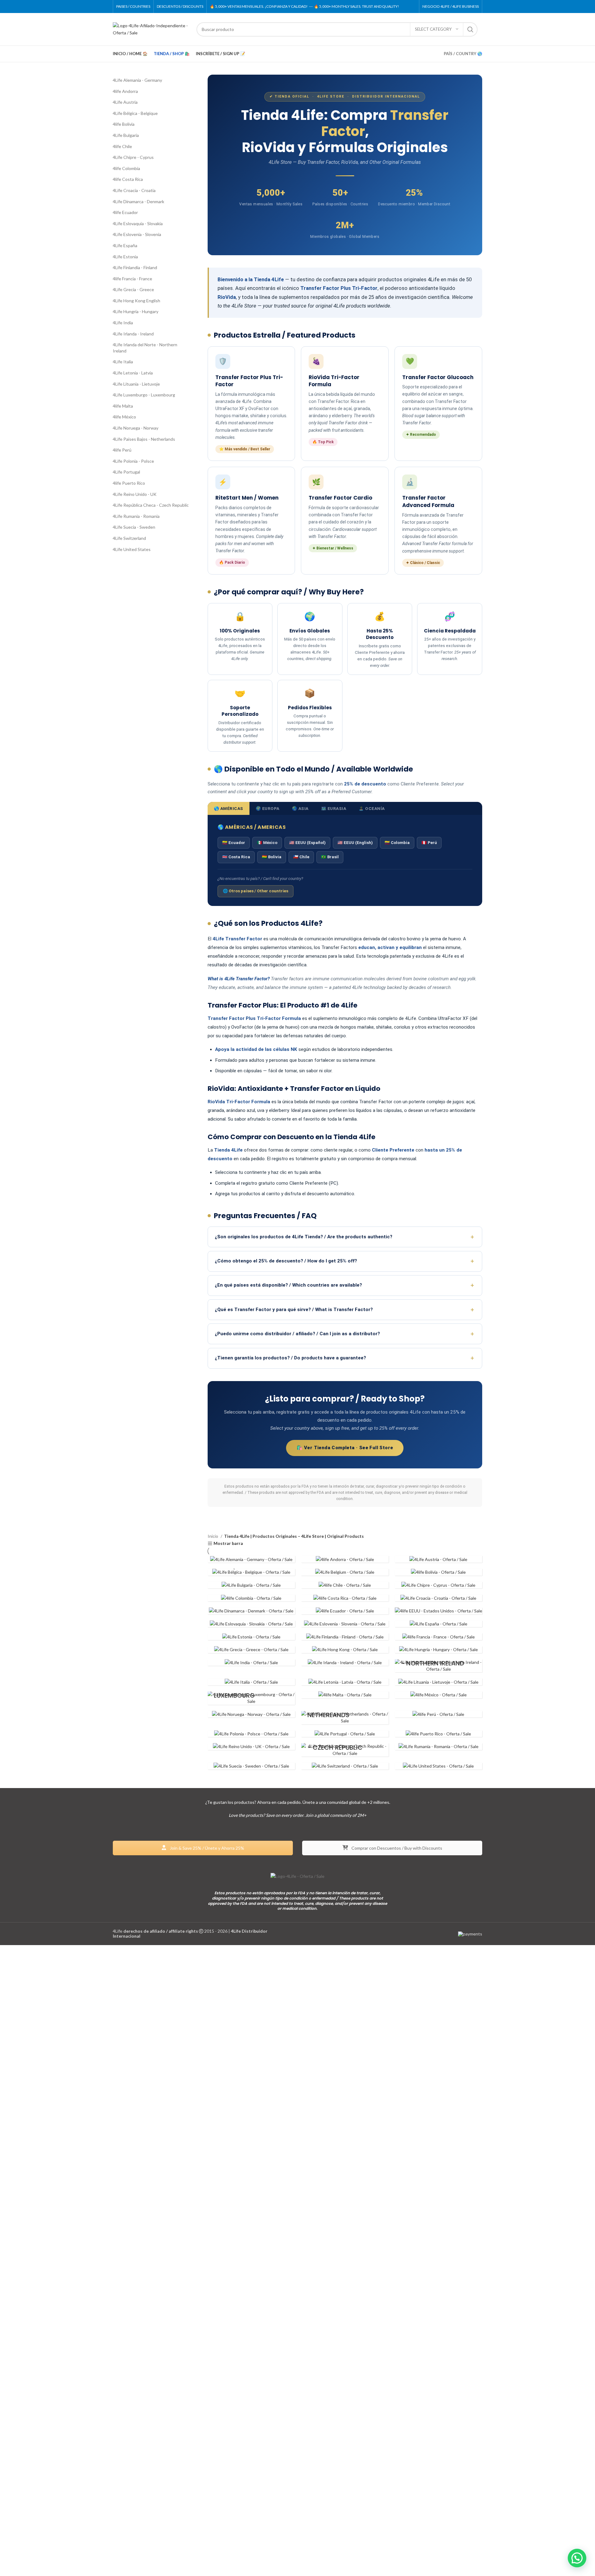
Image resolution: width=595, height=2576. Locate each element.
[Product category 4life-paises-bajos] (345, 1718)
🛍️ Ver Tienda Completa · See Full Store (345, 1448)
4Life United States (132, 549)
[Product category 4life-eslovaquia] (251, 1624)
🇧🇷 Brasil (330, 857)
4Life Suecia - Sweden (134, 527)
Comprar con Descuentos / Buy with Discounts (396, 1848)
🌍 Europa (268, 808)
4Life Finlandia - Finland (135, 267)
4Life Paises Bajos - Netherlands (144, 439)
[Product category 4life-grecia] (251, 1650)
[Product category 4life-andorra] (345, 1559)
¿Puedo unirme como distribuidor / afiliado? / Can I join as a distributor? (297, 1334)
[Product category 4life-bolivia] (439, 1572)
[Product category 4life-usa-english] (439, 1766)
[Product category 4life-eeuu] (439, 1611)
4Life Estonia (125, 257)
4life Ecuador (125, 212)
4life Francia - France (132, 279)
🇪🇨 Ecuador (234, 843)
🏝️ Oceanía (372, 808)
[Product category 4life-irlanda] (345, 1663)
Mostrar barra (228, 1544)
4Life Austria (125, 102)
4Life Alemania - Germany (137, 80)
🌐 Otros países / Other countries (256, 891)
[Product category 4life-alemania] (251, 1559)
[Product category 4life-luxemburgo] (251, 1698)
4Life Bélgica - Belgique (135, 113)
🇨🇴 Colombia (397, 843)
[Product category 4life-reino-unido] (251, 1747)
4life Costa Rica (128, 179)
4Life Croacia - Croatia (134, 190)
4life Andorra (125, 91)
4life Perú (122, 450)
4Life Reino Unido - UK (135, 494)
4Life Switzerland (129, 538)
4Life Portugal (126, 472)
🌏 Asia (300, 808)
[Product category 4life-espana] (439, 1624)
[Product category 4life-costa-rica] (345, 1598)
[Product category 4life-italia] (251, 1682)
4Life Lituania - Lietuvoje (136, 384)
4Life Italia (123, 362)
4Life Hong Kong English (137, 301)
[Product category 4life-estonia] (251, 1637)
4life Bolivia (124, 124)
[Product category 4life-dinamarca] (251, 1611)
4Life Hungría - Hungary (136, 311)
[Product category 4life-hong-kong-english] (345, 1650)
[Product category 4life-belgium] (345, 1572)
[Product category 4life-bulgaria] (251, 1585)
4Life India (123, 323)
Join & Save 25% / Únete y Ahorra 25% (207, 1848)
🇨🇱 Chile (301, 857)
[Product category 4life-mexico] (439, 1695)
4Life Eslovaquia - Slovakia (138, 223)
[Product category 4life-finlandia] (345, 1637)
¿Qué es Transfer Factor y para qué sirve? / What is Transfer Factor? (294, 1310)
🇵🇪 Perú (429, 843)
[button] (577, 2558)
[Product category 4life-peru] (439, 1714)
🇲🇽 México (267, 843)
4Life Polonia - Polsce (133, 461)
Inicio (213, 1536)
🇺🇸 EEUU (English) (355, 843)
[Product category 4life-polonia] (251, 1734)
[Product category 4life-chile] (345, 1585)
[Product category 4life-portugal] (345, 1734)
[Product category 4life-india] (251, 1663)
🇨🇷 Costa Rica (236, 857)
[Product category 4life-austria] (439, 1559)
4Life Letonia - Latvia (133, 373)
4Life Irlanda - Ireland (133, 334)
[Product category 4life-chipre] (439, 1585)
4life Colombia (126, 168)
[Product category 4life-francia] (439, 1637)
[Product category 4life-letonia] (345, 1682)
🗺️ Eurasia (334, 808)
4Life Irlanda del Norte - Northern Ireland (145, 348)
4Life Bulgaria (126, 135)
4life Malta (123, 406)
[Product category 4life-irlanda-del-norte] (439, 1666)
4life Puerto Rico (129, 483)
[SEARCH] (470, 29)
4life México (124, 417)
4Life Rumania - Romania (136, 516)
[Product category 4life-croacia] (439, 1598)
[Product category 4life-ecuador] (345, 1611)
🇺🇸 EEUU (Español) (307, 843)
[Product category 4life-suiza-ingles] (345, 1766)
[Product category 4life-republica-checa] (345, 1750)
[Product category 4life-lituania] (439, 1682)
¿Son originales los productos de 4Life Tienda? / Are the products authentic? (304, 1237)
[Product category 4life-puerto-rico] (439, 1734)
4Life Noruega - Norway (136, 428)
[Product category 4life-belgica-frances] (251, 1572)
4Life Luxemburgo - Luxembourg (144, 395)
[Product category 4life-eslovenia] (345, 1624)
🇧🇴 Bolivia (272, 857)
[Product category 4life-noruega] (251, 1714)
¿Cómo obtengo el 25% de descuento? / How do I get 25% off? (286, 1261)
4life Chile (122, 146)
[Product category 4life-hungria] (439, 1650)
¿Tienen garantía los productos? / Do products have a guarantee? (290, 1358)
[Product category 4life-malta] (345, 1695)
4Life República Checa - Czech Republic (151, 505)
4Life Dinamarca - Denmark (139, 201)
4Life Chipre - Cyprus (133, 157)
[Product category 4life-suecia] (251, 1766)
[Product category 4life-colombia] (251, 1598)
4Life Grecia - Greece (133, 289)
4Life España (125, 245)
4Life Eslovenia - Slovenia (137, 234)
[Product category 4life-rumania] (439, 1747)
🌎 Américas (229, 808)
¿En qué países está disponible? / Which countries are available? (288, 1285)
